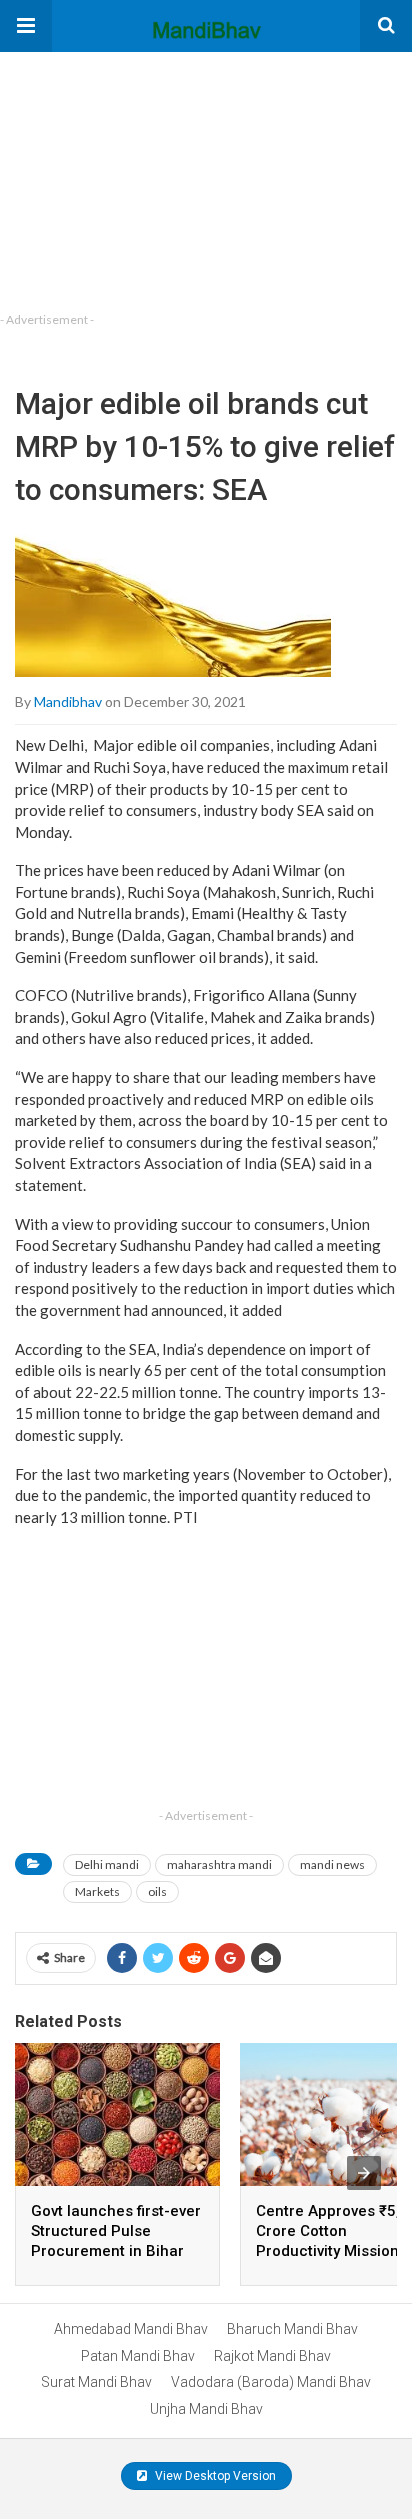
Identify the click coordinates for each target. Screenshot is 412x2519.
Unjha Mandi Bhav (206, 2409)
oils (157, 1891)
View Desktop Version (214, 2476)
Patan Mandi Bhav (138, 2356)
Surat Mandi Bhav (96, 2382)
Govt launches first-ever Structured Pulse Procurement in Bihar (116, 2231)
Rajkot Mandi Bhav (272, 2356)
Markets (97, 1891)
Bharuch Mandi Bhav (292, 2329)
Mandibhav (68, 701)
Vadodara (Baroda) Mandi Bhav (271, 2382)
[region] (150, 177)
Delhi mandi (107, 1864)
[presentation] (364, 2173)
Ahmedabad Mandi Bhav (131, 2329)
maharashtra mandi (219, 1864)
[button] (26, 26)
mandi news (332, 1864)
